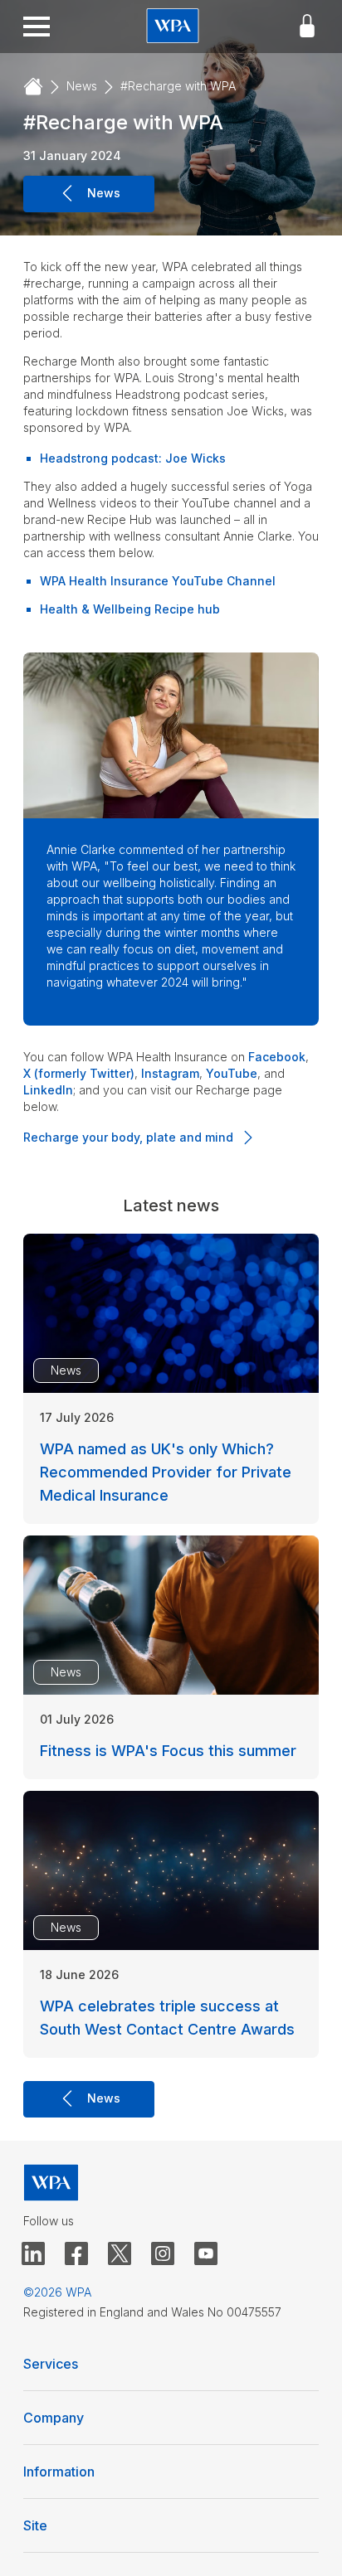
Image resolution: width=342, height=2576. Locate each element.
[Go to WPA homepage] (173, 27)
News (82, 86)
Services (51, 2364)
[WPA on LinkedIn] (33, 2254)
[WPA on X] (120, 2254)
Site (35, 2525)
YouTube (232, 1073)
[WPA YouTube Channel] (206, 2254)
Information (59, 2472)
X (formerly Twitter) (79, 1073)
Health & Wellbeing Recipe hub (130, 609)
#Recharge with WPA (178, 86)
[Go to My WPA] (307, 27)
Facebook (277, 1057)
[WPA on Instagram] (163, 2254)
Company (54, 2418)
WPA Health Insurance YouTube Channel (158, 581)
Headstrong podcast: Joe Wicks (133, 458)
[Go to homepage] (33, 87)
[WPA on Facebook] (76, 2254)
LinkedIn (48, 1090)
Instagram (170, 1073)
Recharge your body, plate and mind (128, 1137)
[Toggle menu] (37, 27)
